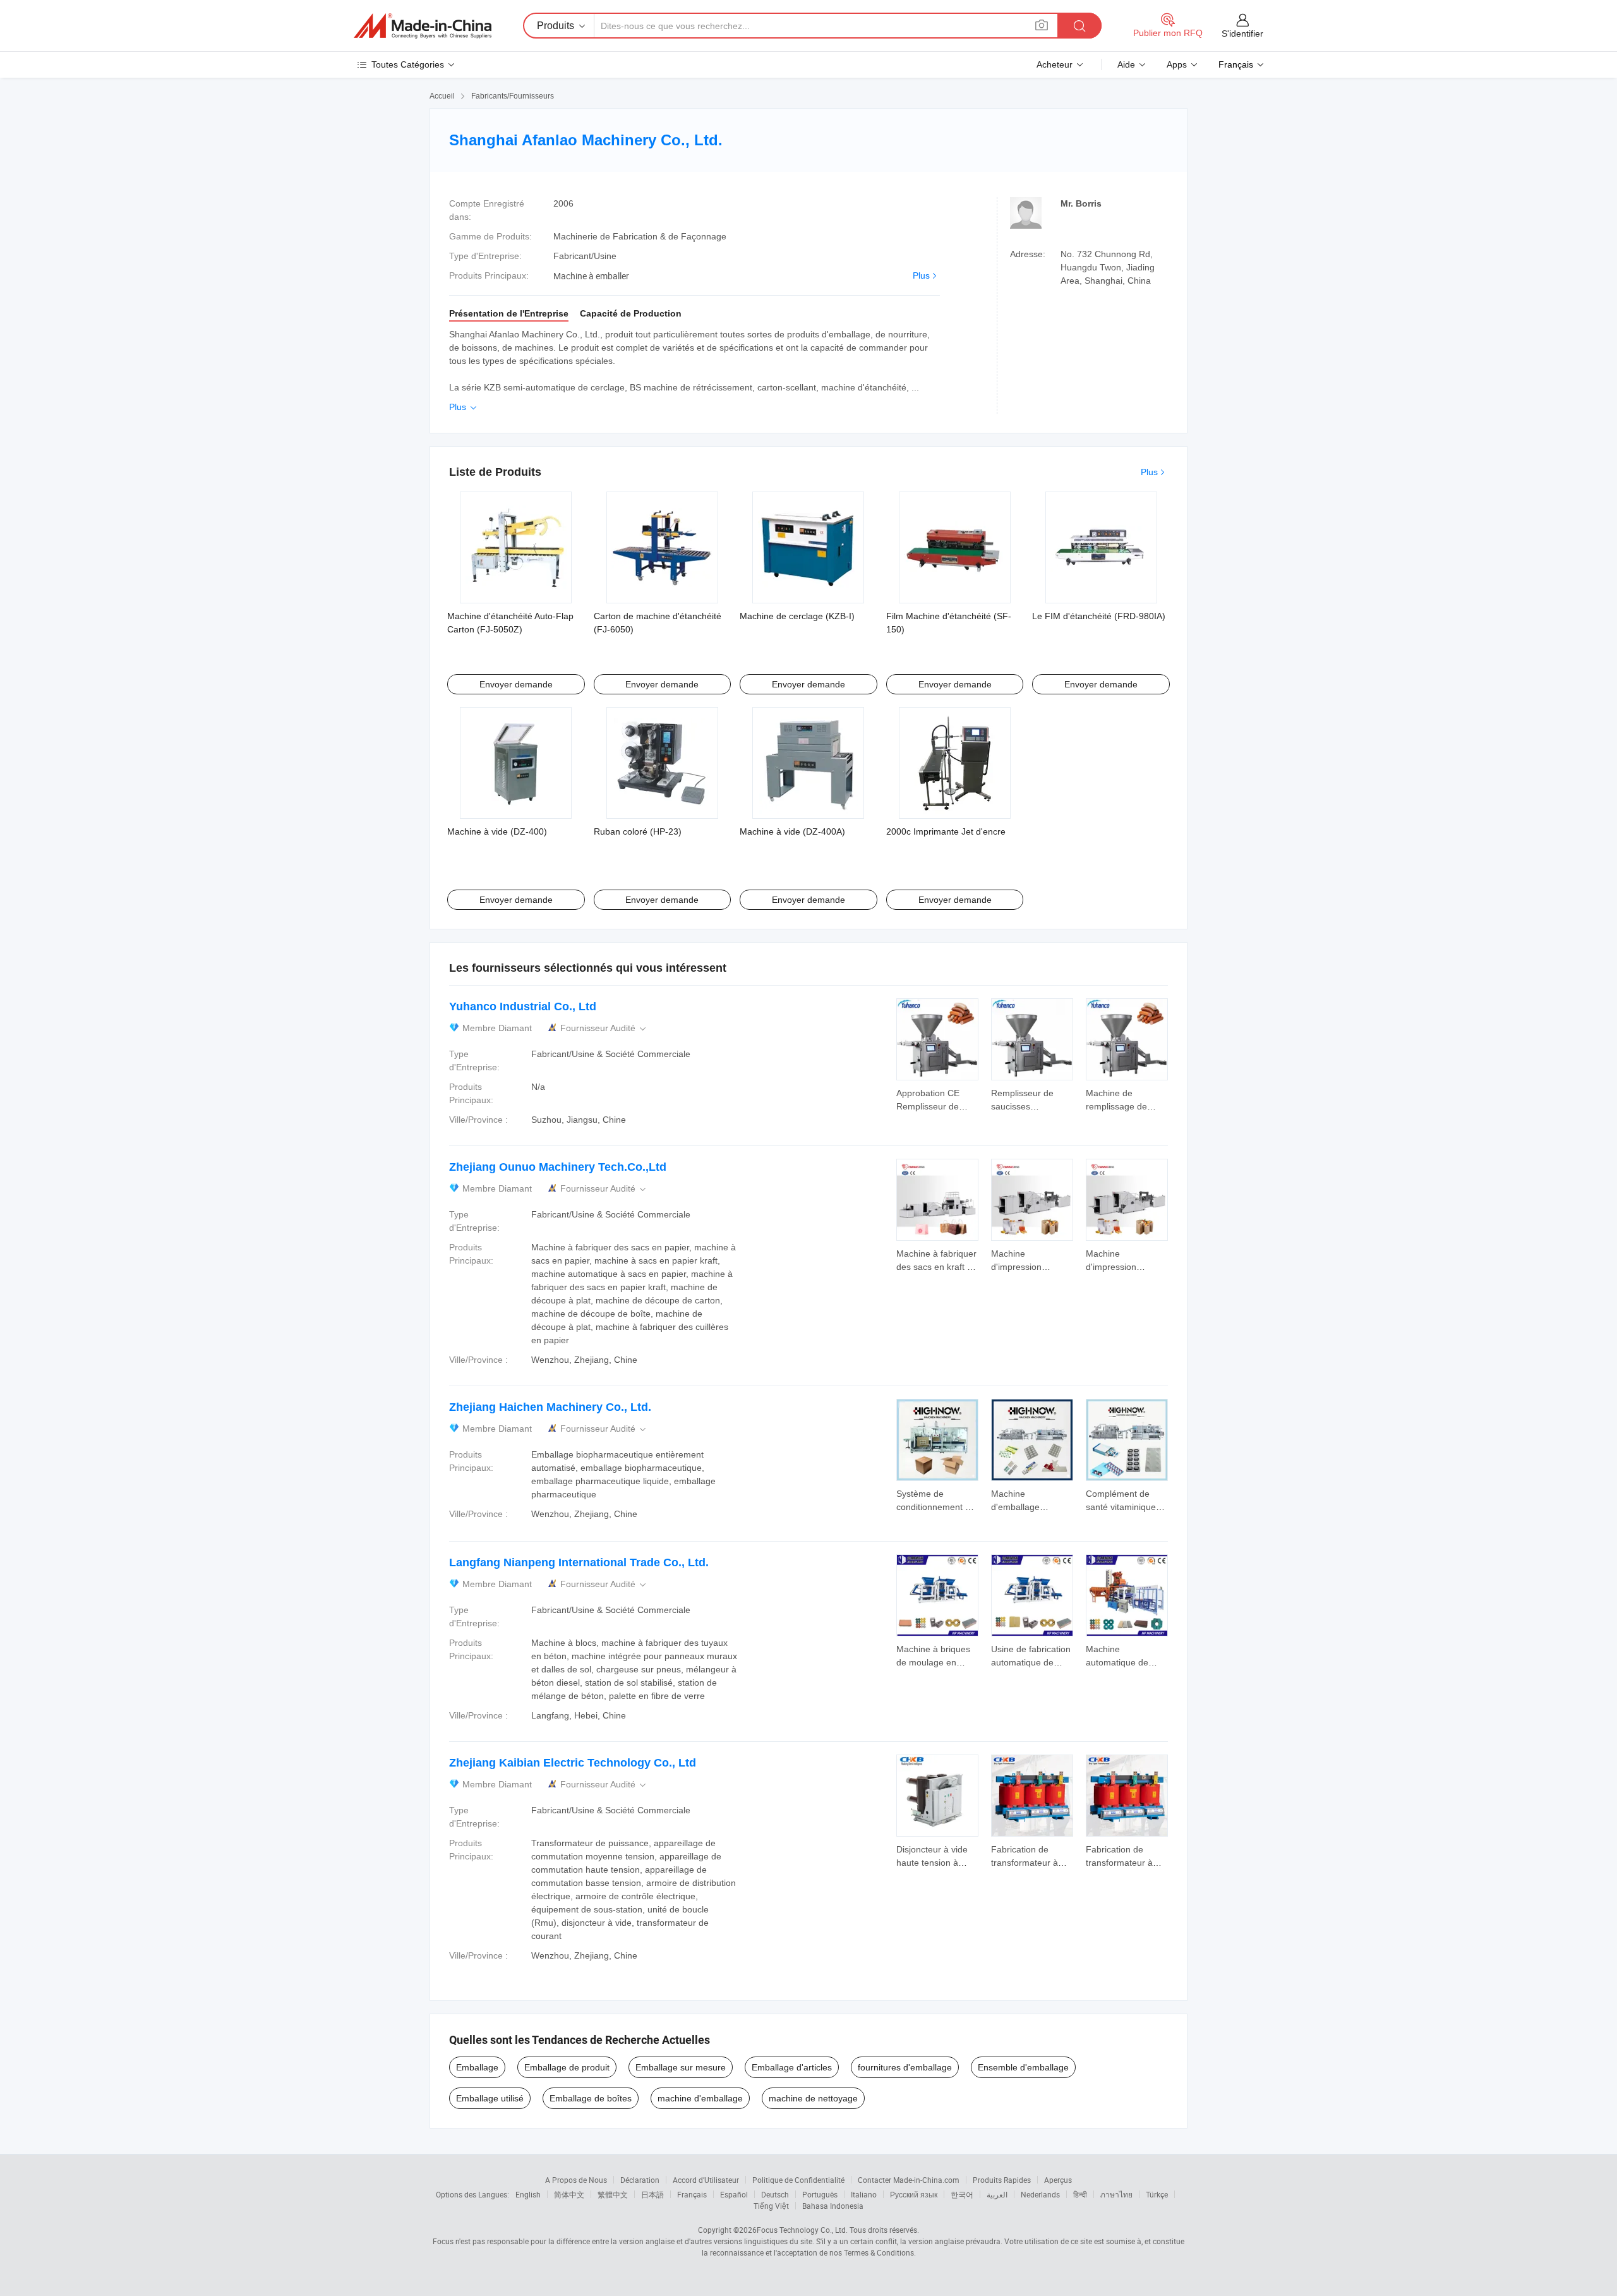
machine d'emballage (700, 2098)
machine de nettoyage (813, 2098)
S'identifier (1242, 33)
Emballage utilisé (490, 2098)
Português (820, 2194)
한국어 (962, 2194)
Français (692, 2194)
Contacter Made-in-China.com (909, 2180)
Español (734, 2194)
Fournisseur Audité (604, 1028)
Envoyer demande (516, 684)
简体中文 (569, 2194)
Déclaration (640, 2180)
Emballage (477, 2067)
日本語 (652, 2194)
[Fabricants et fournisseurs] (423, 26)
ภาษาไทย (1116, 2194)
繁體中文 (613, 2194)
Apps (1177, 64)
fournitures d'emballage (905, 2067)
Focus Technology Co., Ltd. (802, 2230)
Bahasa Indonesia (833, 2206)
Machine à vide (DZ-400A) (792, 831)
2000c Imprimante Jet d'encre (946, 831)
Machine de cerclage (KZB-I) (797, 616)
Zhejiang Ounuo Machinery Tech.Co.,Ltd (558, 1167)
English (528, 2194)
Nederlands (1040, 2194)
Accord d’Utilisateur (706, 2180)
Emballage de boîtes (591, 2098)
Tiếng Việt (771, 2206)
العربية (997, 2194)
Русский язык (914, 2194)
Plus (921, 275)
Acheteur (1055, 64)
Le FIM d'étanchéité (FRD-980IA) (1099, 616)
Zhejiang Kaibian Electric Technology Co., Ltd (573, 1763)
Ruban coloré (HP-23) (638, 831)
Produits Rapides (1002, 2180)
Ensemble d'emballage (1023, 2067)
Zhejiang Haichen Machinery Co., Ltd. (550, 1407)
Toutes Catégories (408, 64)
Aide (1126, 64)
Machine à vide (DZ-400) (497, 831)
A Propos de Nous (576, 2180)
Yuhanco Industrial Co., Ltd (523, 1006)
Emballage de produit (567, 2067)
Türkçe (1157, 2194)
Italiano (864, 2194)
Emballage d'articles (792, 2067)
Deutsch (775, 2194)
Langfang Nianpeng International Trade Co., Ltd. (579, 1562)
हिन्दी (1080, 2194)
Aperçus (1058, 2180)
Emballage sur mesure (681, 2067)
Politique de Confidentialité (798, 2180)
